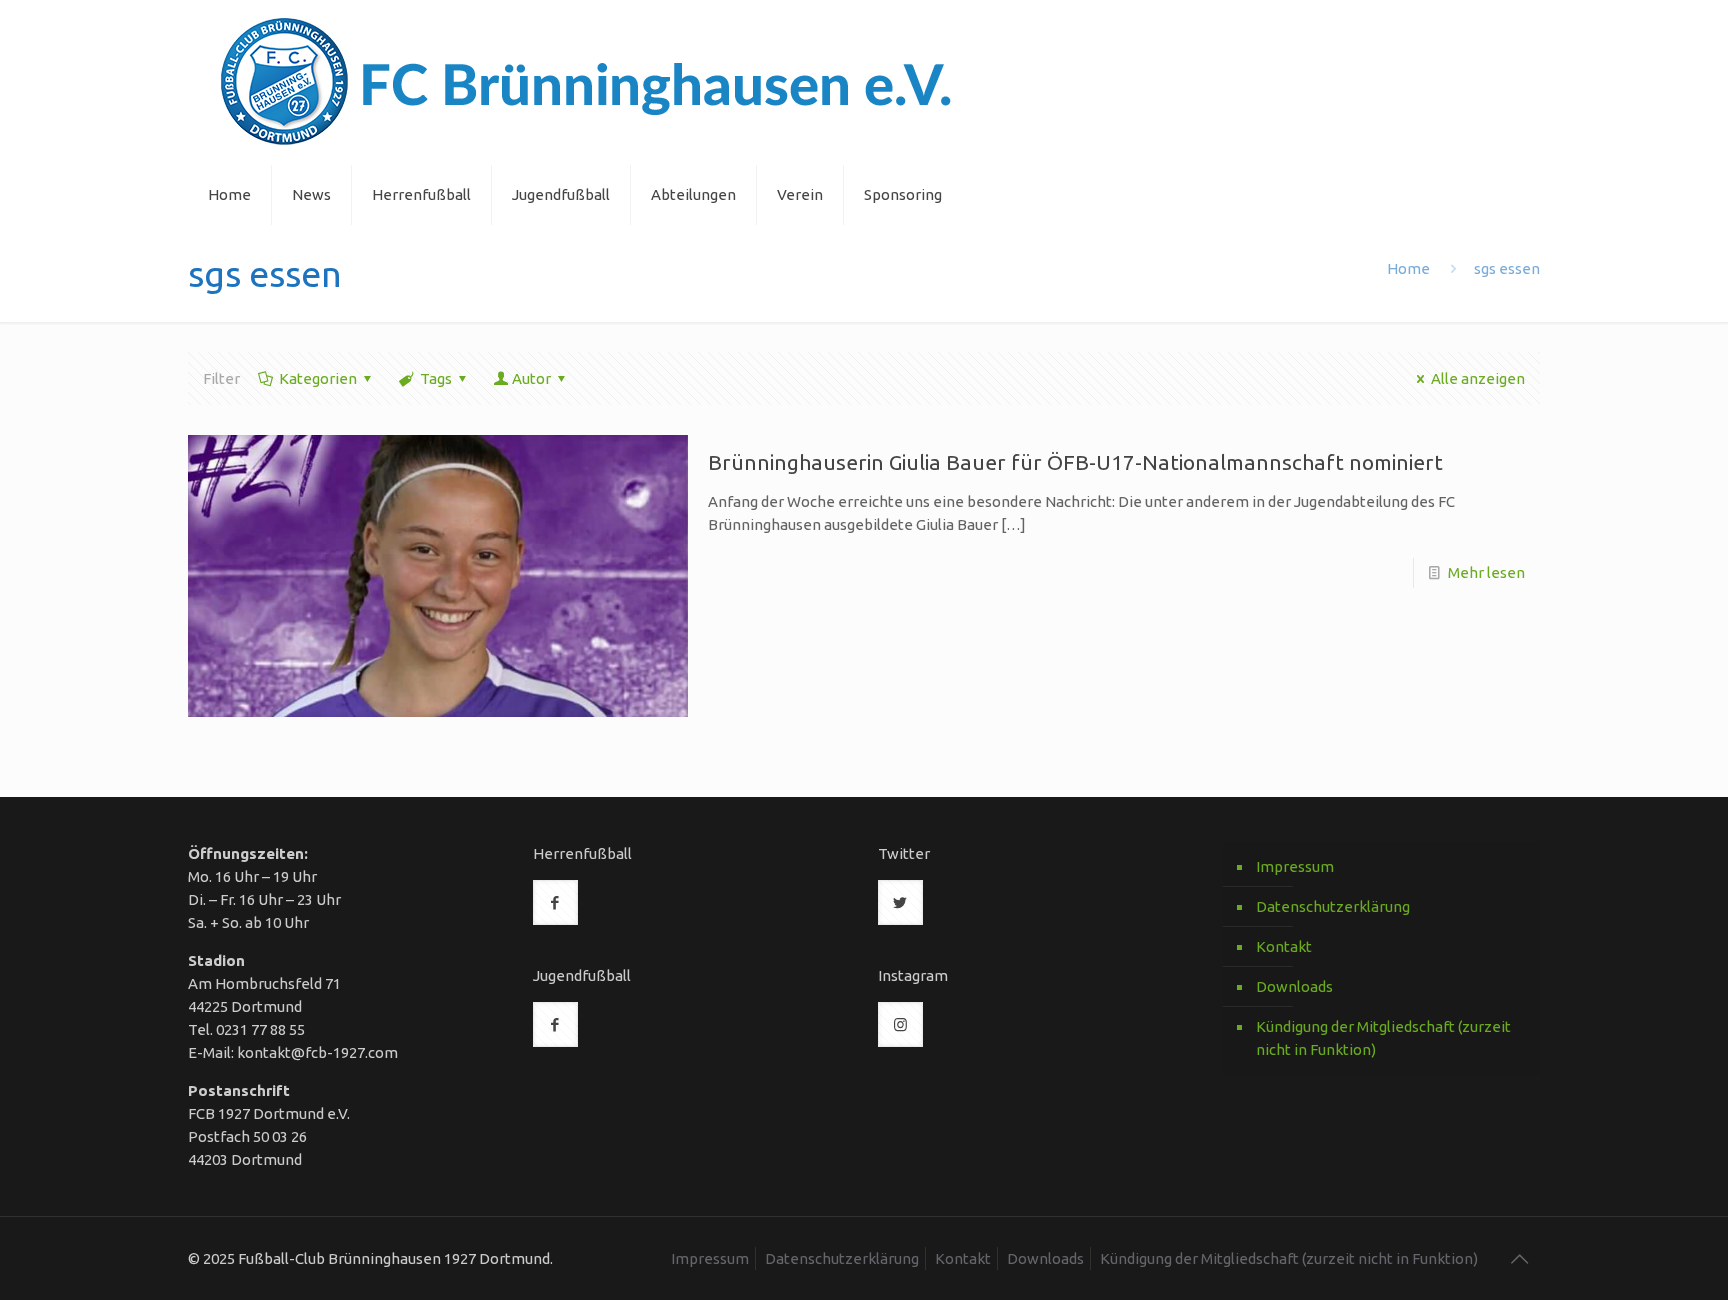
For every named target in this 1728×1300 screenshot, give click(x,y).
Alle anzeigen (1478, 378)
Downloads (1294, 986)
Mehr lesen (1486, 572)
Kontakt (1284, 946)
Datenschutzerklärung (1333, 906)
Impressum (1295, 866)
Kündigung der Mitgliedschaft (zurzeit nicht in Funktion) (1383, 1038)
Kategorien (318, 378)
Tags (436, 378)
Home (1408, 268)
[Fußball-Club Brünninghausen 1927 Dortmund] (586, 82)
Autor (531, 378)
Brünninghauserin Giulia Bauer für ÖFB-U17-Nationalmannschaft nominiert (1075, 462)
